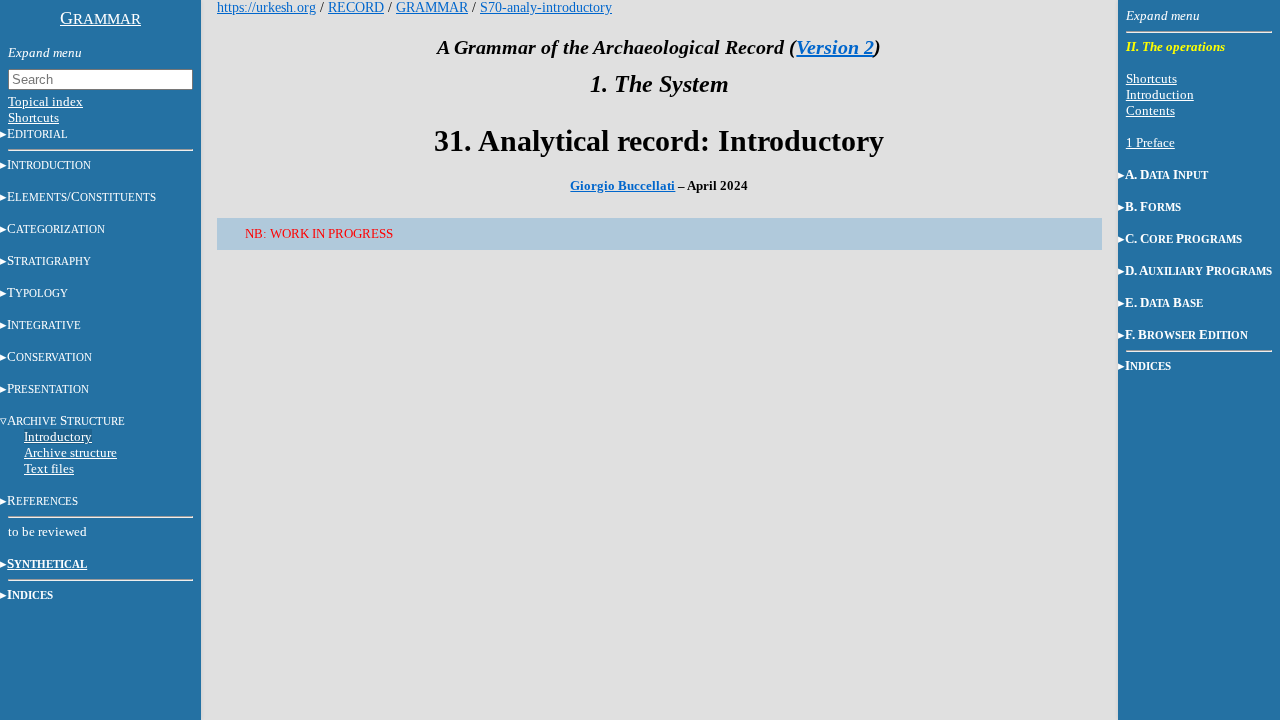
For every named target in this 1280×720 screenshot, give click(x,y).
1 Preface (1150, 142)
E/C (81, 196)
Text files (49, 468)
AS (66, 420)
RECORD (356, 7)
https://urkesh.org (266, 7)
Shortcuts (33, 117)
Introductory (58, 436)
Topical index (45, 101)
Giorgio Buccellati (622, 185)
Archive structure (70, 452)
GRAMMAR (432, 7)
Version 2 (835, 47)
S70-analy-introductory (546, 7)
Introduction (1160, 94)
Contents (1150, 110)
